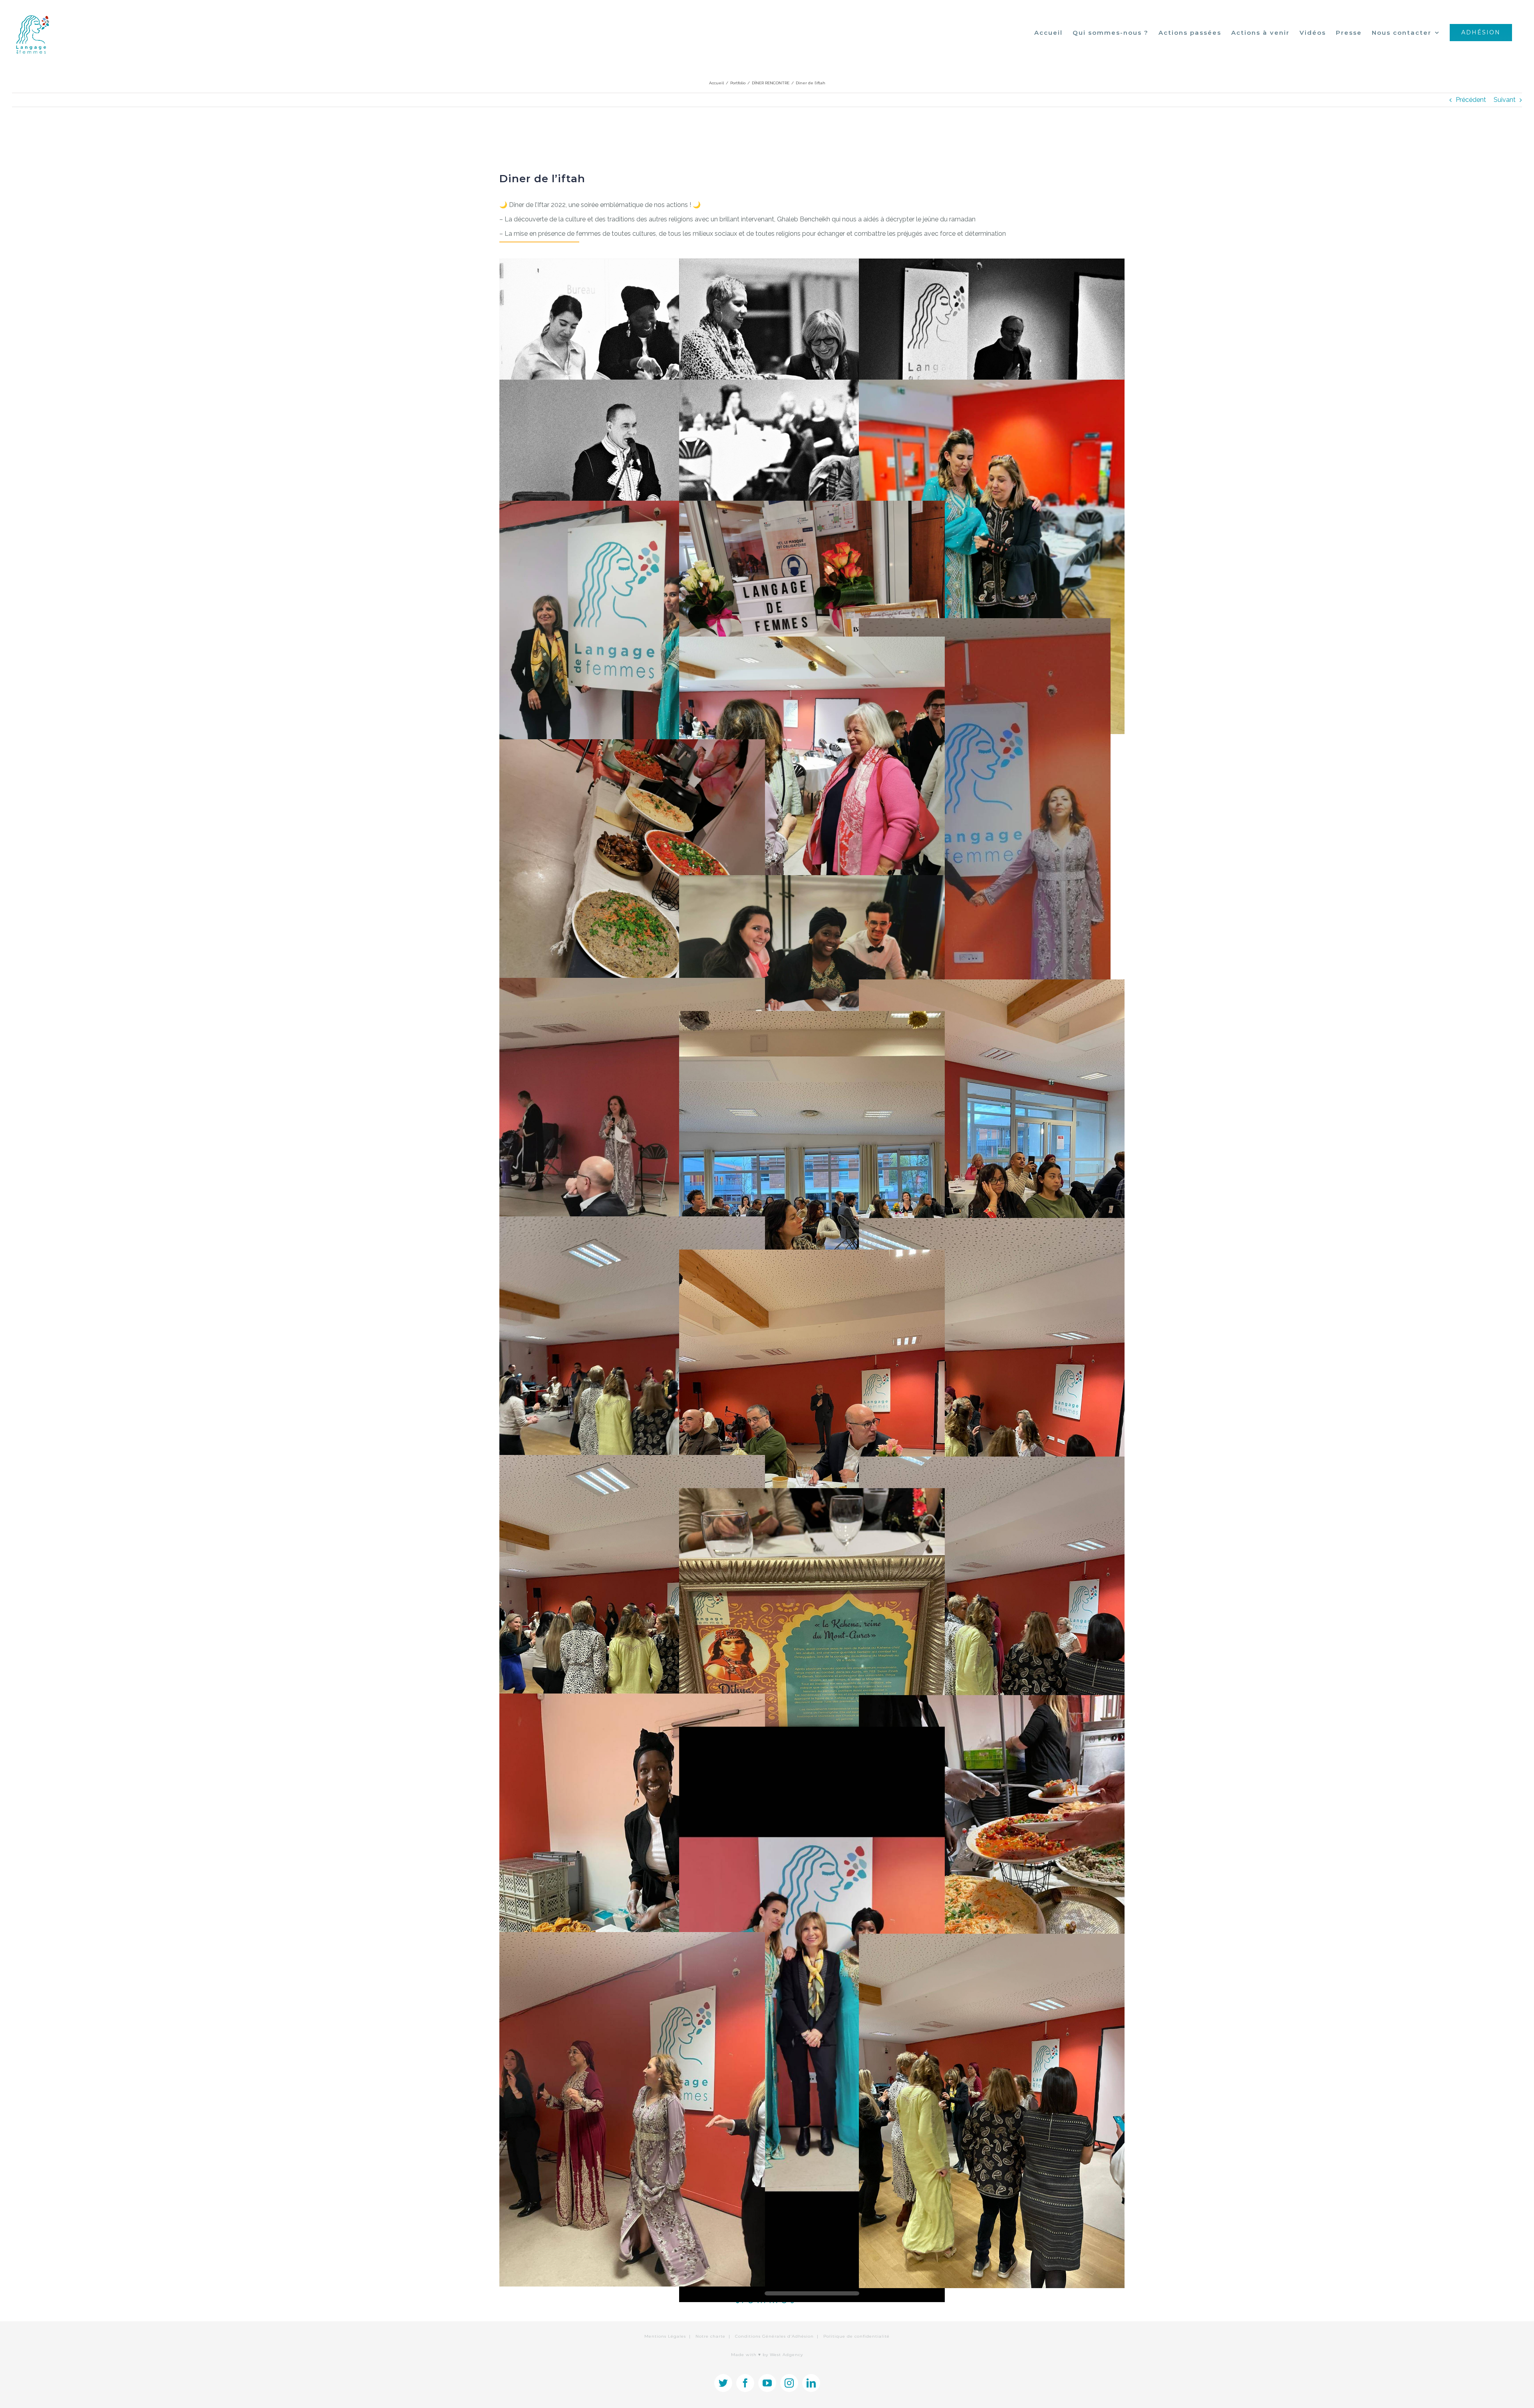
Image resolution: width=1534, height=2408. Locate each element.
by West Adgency (783, 2355)
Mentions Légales (665, 2336)
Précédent (1471, 100)
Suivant (1505, 100)
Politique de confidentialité (856, 2336)
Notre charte (710, 2336)
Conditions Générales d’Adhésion (774, 2336)
